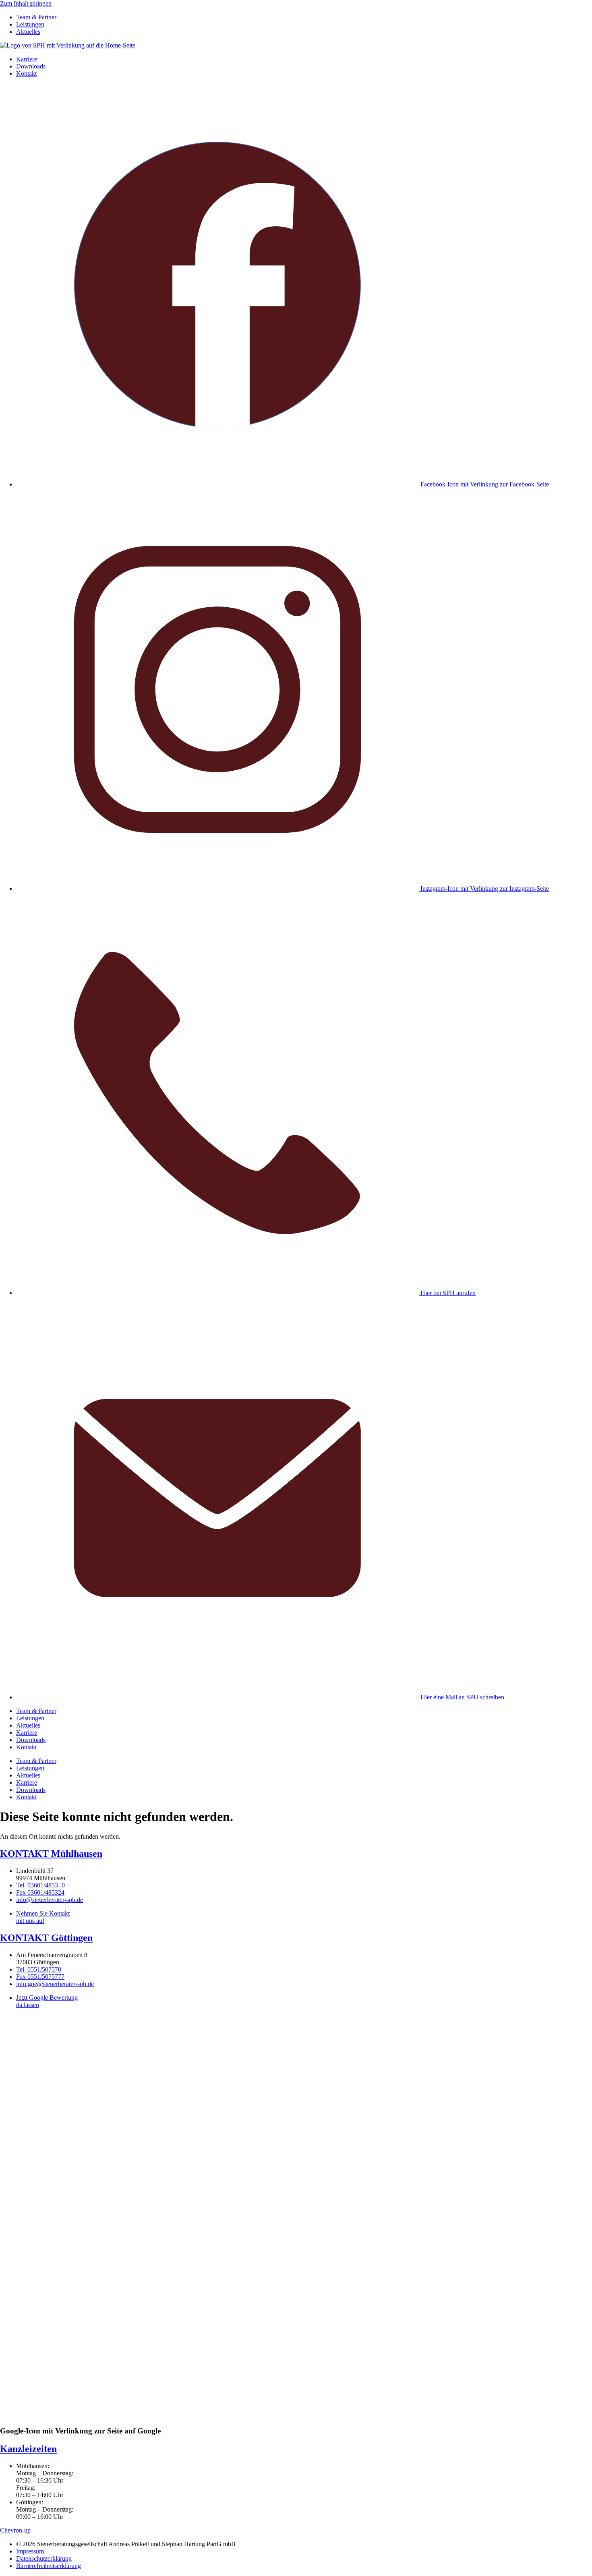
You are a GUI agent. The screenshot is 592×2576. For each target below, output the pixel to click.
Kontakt (26, 73)
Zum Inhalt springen (26, 3)
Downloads (31, 66)
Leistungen (30, 24)
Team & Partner (36, 17)
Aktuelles (28, 32)
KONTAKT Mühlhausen (51, 1854)
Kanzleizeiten (28, 2449)
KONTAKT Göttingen (46, 1938)
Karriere (27, 59)
